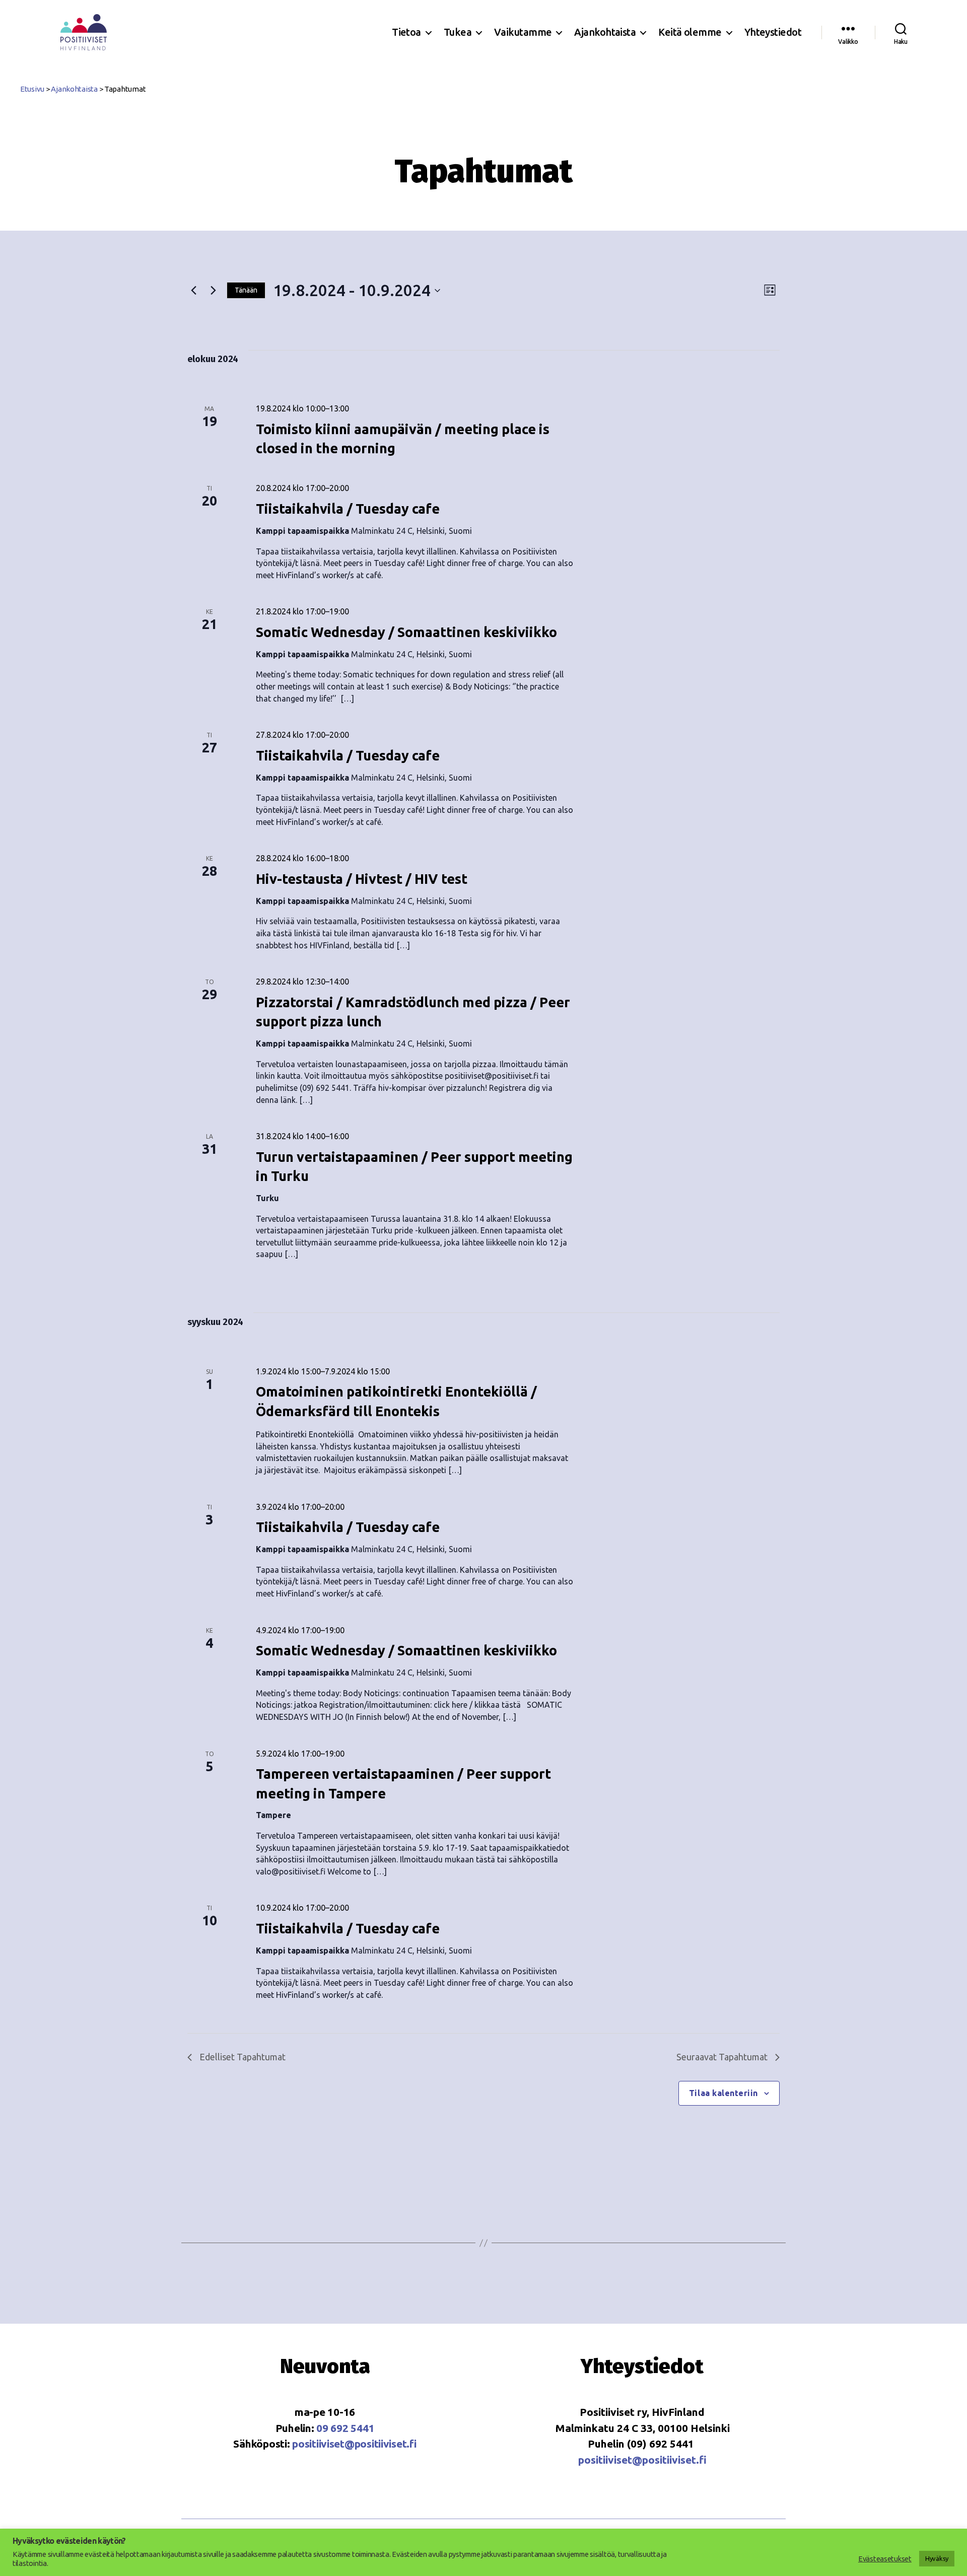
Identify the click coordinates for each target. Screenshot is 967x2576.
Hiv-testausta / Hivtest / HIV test (362, 879)
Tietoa (406, 32)
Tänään (246, 290)
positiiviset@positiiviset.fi (354, 2444)
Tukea (458, 32)
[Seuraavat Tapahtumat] (213, 291)
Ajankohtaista (605, 32)
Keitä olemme (690, 32)
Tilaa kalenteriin (723, 2093)
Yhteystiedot (773, 32)
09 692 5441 (345, 2428)
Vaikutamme (523, 32)
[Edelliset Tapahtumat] (193, 291)
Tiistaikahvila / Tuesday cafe (348, 509)
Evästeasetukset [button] (885, 2559)
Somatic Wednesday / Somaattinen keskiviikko (406, 632)
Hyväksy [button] (937, 2558)
